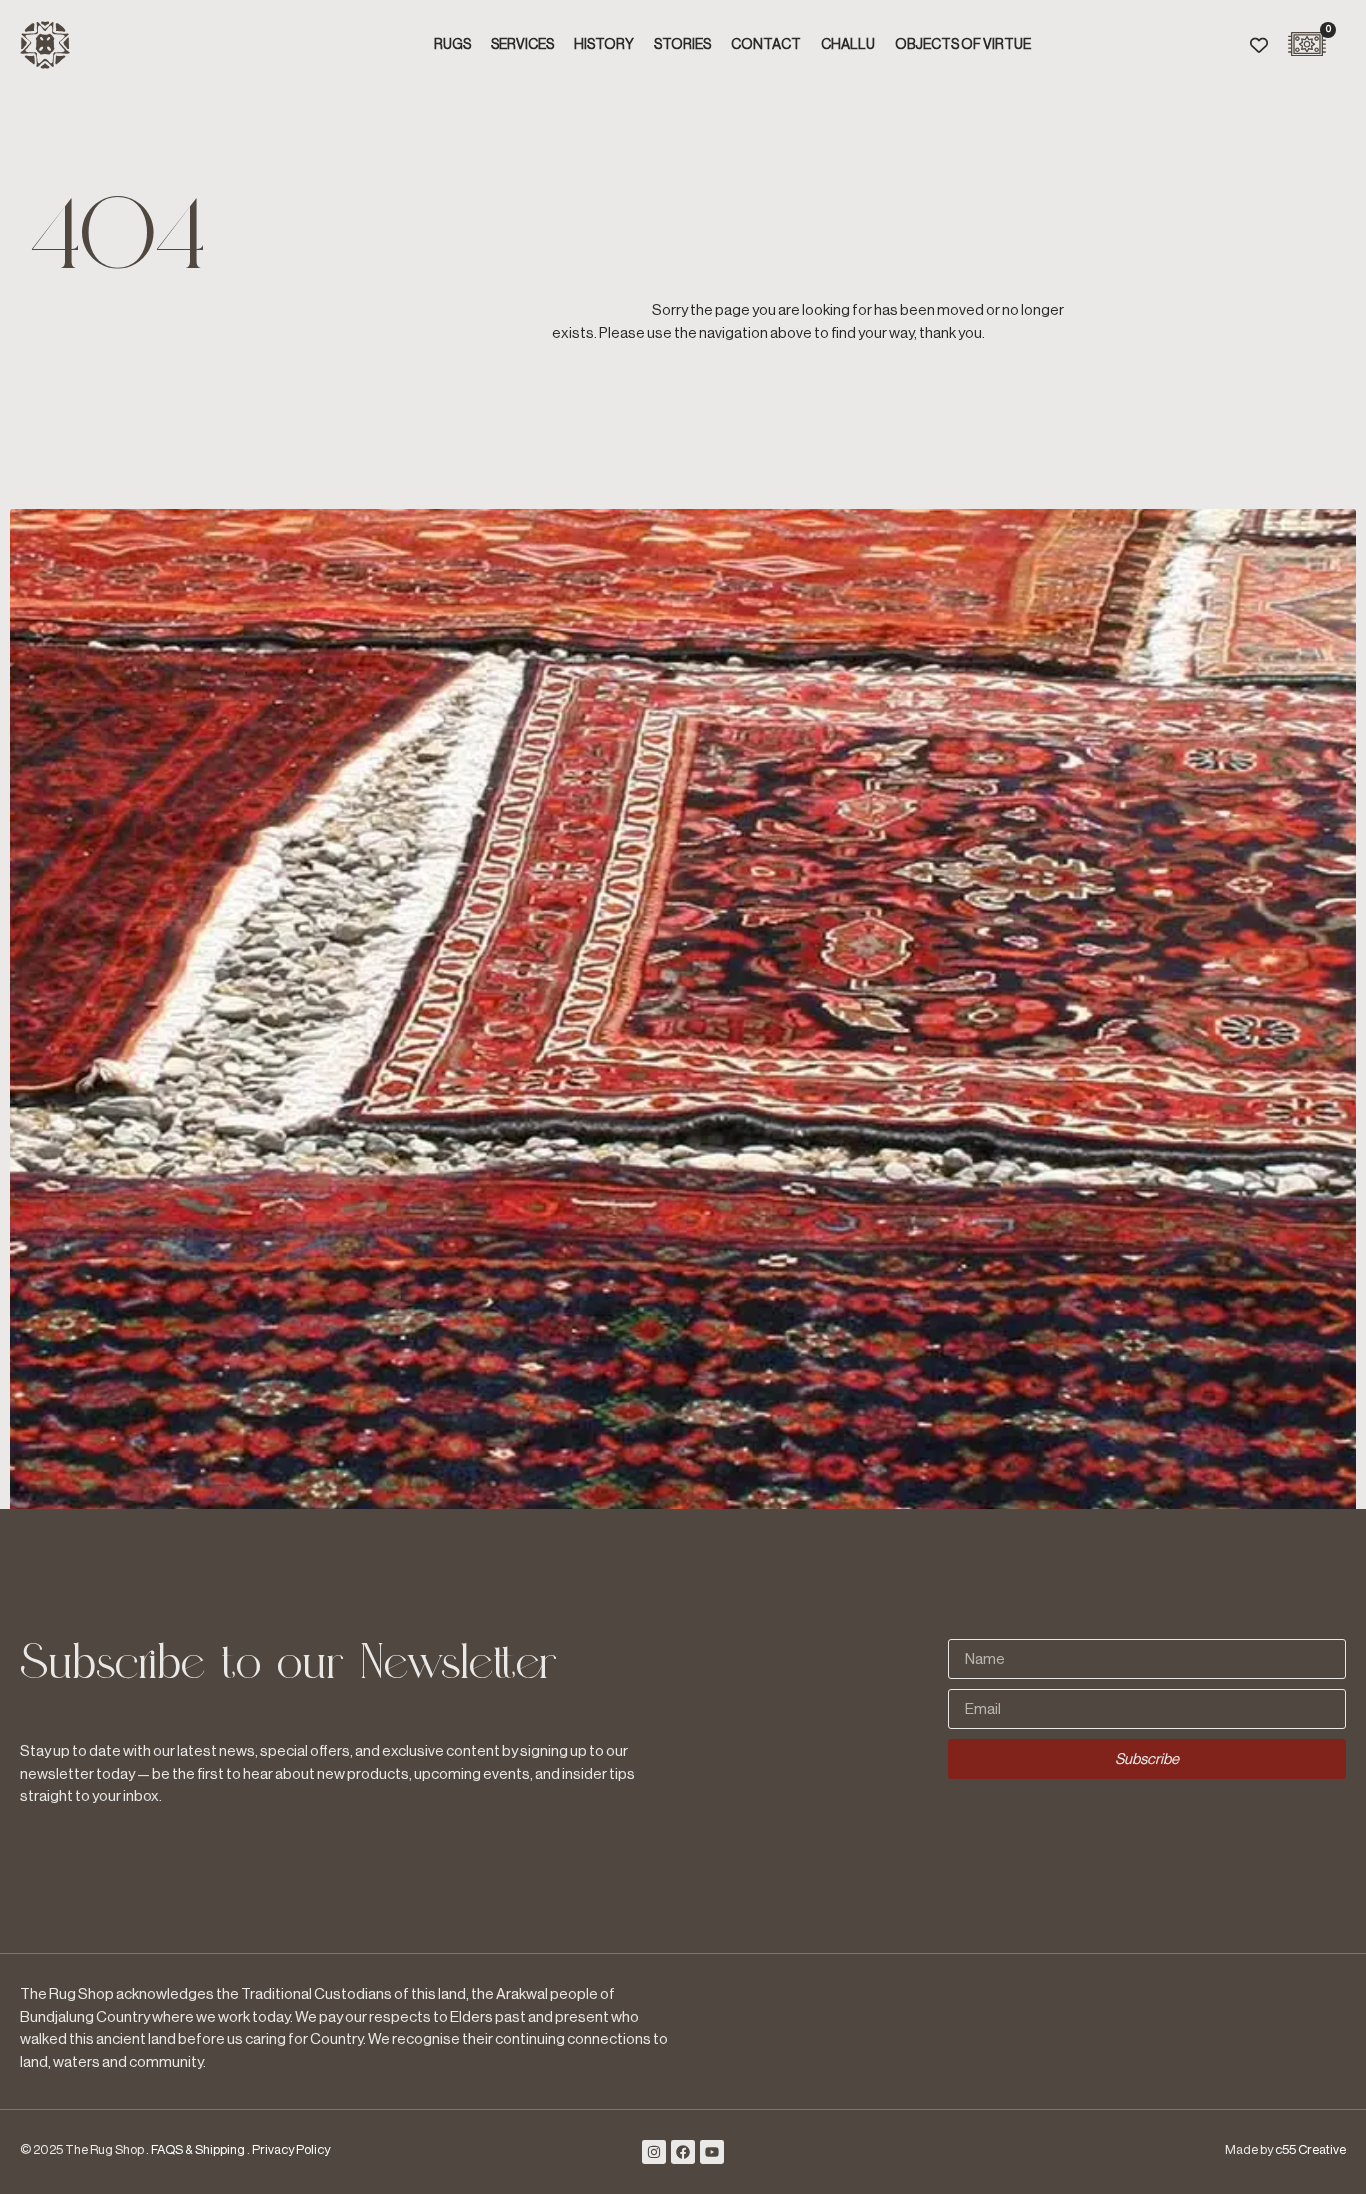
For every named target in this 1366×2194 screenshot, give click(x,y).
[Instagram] (654, 2152)
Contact (766, 45)
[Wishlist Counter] (1259, 45)
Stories (682, 45)
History (604, 45)
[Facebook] (683, 2152)
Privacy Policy (291, 2149)
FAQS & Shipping (198, 2149)
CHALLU (848, 45)
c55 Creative (1310, 2149)
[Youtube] (712, 2152)
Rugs (452, 45)
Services (522, 45)
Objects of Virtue (963, 45)
